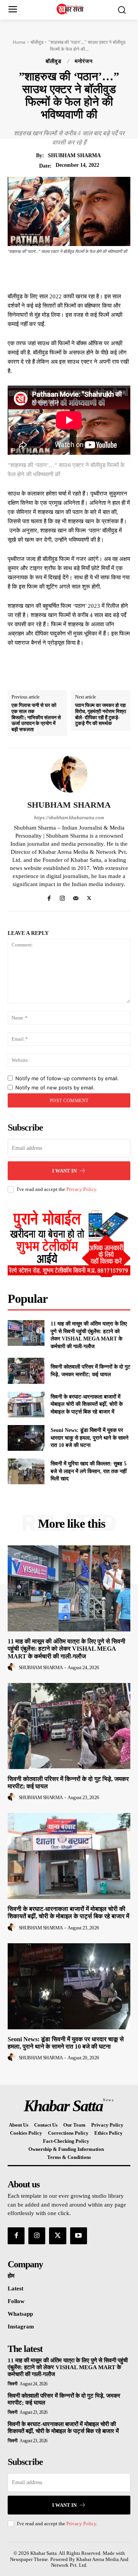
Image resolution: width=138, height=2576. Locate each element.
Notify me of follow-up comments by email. (67, 1078)
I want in (64, 1171)
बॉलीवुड (37, 42)
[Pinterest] (81, 273)
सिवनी (13, 2384)
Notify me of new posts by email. (55, 1088)
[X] (63, 273)
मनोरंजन (84, 62)
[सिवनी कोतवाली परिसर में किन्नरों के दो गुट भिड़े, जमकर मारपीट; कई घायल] (26, 1371)
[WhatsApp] (99, 273)
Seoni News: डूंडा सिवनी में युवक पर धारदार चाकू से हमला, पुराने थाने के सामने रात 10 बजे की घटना (90, 1438)
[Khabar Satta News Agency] (71, 9)
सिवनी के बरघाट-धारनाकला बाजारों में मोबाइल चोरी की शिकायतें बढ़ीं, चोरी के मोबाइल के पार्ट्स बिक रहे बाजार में (87, 1404)
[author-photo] (13, 1667)
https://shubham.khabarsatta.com (69, 817)
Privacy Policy (81, 1189)
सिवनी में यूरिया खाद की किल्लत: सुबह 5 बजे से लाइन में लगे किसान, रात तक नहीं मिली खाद (89, 1471)
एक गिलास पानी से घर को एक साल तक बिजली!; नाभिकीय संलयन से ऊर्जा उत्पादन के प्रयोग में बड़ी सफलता (36, 717)
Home (19, 42)
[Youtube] (79, 2236)
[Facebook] (46, 273)
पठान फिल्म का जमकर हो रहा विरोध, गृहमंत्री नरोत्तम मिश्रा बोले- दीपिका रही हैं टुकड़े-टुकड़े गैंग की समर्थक (101, 714)
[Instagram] (62, 897)
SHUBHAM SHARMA (74, 155)
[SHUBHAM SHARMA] (69, 774)
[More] (117, 273)
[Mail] (76, 897)
